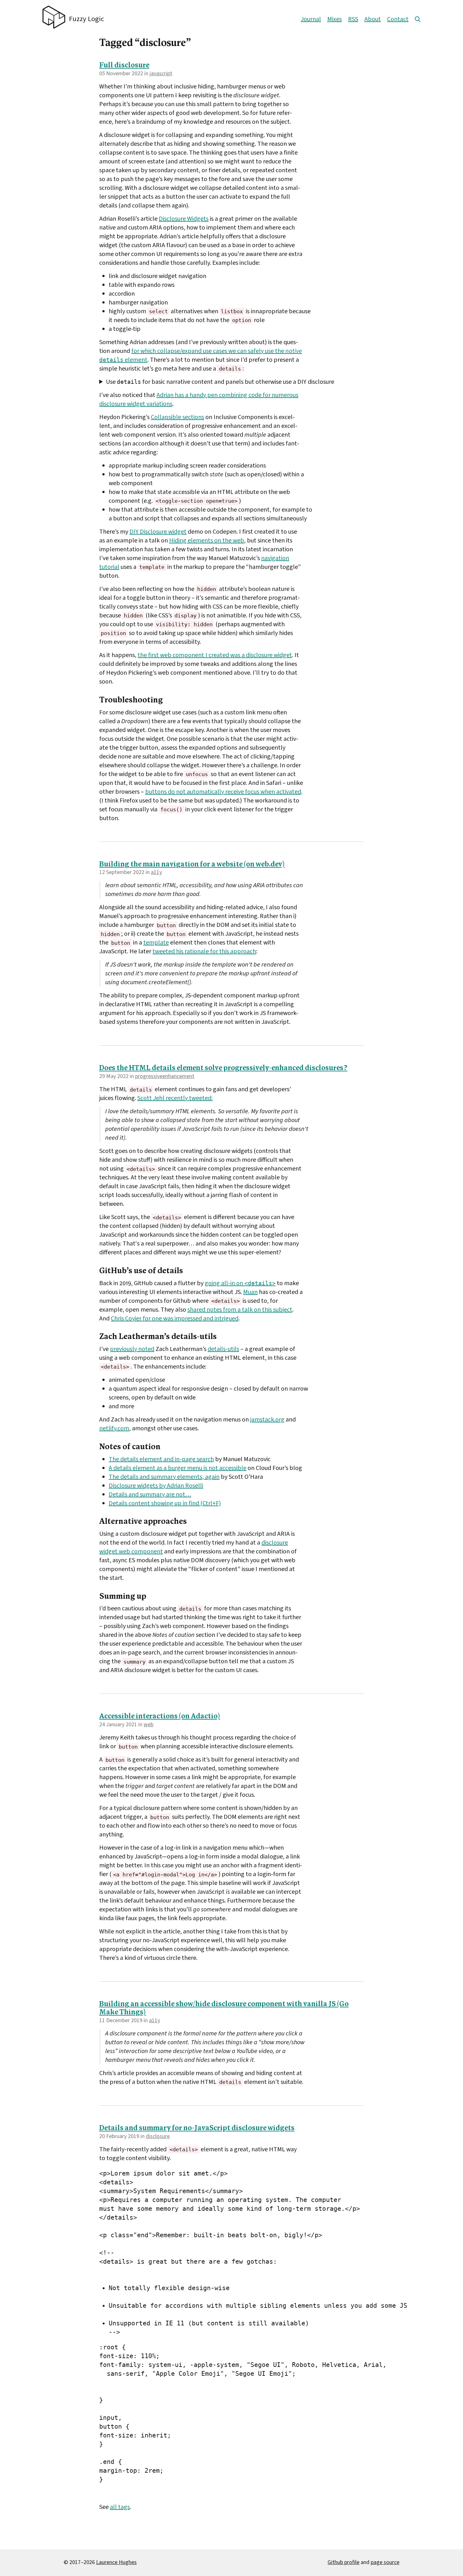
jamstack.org (267, 1420)
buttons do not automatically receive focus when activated (223, 792)
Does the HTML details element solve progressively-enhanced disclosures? (223, 1068)
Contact (398, 19)
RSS (353, 19)
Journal (311, 19)
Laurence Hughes (116, 2562)
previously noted (132, 1349)
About (373, 19)
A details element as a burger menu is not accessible (177, 1468)
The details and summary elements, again (164, 1477)
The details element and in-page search (161, 1459)
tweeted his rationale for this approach (204, 951)
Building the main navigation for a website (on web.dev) (192, 865)
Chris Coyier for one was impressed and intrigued (175, 1319)
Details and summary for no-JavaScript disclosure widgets (197, 2128)
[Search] (418, 19)
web (149, 1725)
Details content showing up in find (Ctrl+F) (165, 1503)
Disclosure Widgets (184, 219)
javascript (161, 74)
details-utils (223, 1349)
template (156, 943)
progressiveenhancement (165, 1076)
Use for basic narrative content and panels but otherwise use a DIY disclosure (220, 382)
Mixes (334, 19)
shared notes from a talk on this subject (240, 1310)
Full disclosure (124, 66)
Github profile (343, 2562)
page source (385, 2562)
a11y (156, 872)
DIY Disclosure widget (158, 532)
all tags (120, 2507)
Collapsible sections (177, 417)
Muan (250, 1292)
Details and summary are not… (150, 1495)
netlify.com (114, 1428)
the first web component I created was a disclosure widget (215, 655)
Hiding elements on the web (207, 541)
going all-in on (240, 1283)
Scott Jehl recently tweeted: (175, 1098)
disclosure (158, 2136)
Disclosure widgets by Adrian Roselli (156, 1486)
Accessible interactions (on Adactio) (160, 1717)
